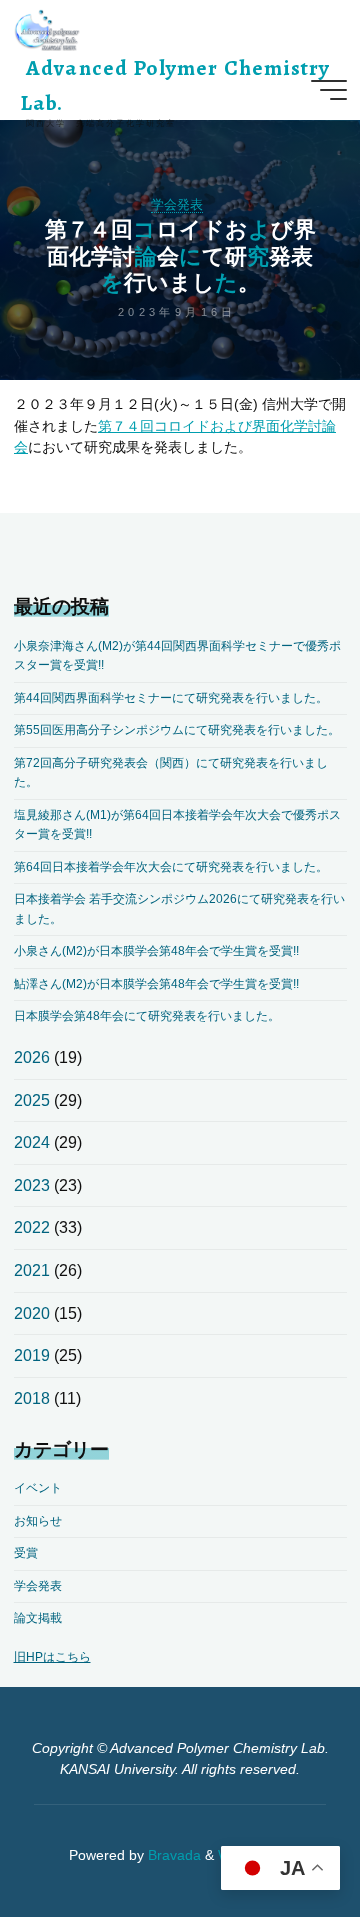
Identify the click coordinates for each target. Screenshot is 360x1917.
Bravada (172, 1855)
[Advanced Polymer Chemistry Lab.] (47, 29)
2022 (32, 1227)
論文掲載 (38, 1618)
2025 (32, 1100)
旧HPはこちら (52, 1657)
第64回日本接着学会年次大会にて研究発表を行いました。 (171, 867)
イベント (38, 1488)
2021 (32, 1270)
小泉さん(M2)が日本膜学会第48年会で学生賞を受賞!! (156, 951)
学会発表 (177, 204)
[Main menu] (329, 90)
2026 (32, 1057)
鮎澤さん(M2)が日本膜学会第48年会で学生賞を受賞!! (156, 984)
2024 (32, 1142)
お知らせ (38, 1521)
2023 (32, 1185)
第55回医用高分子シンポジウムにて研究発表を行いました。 (177, 730)
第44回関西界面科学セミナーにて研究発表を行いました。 (171, 698)
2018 (32, 1398)
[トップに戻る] (282, 1839)
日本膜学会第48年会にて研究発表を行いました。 (147, 1016)
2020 (32, 1313)
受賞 (26, 1553)
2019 (32, 1355)
